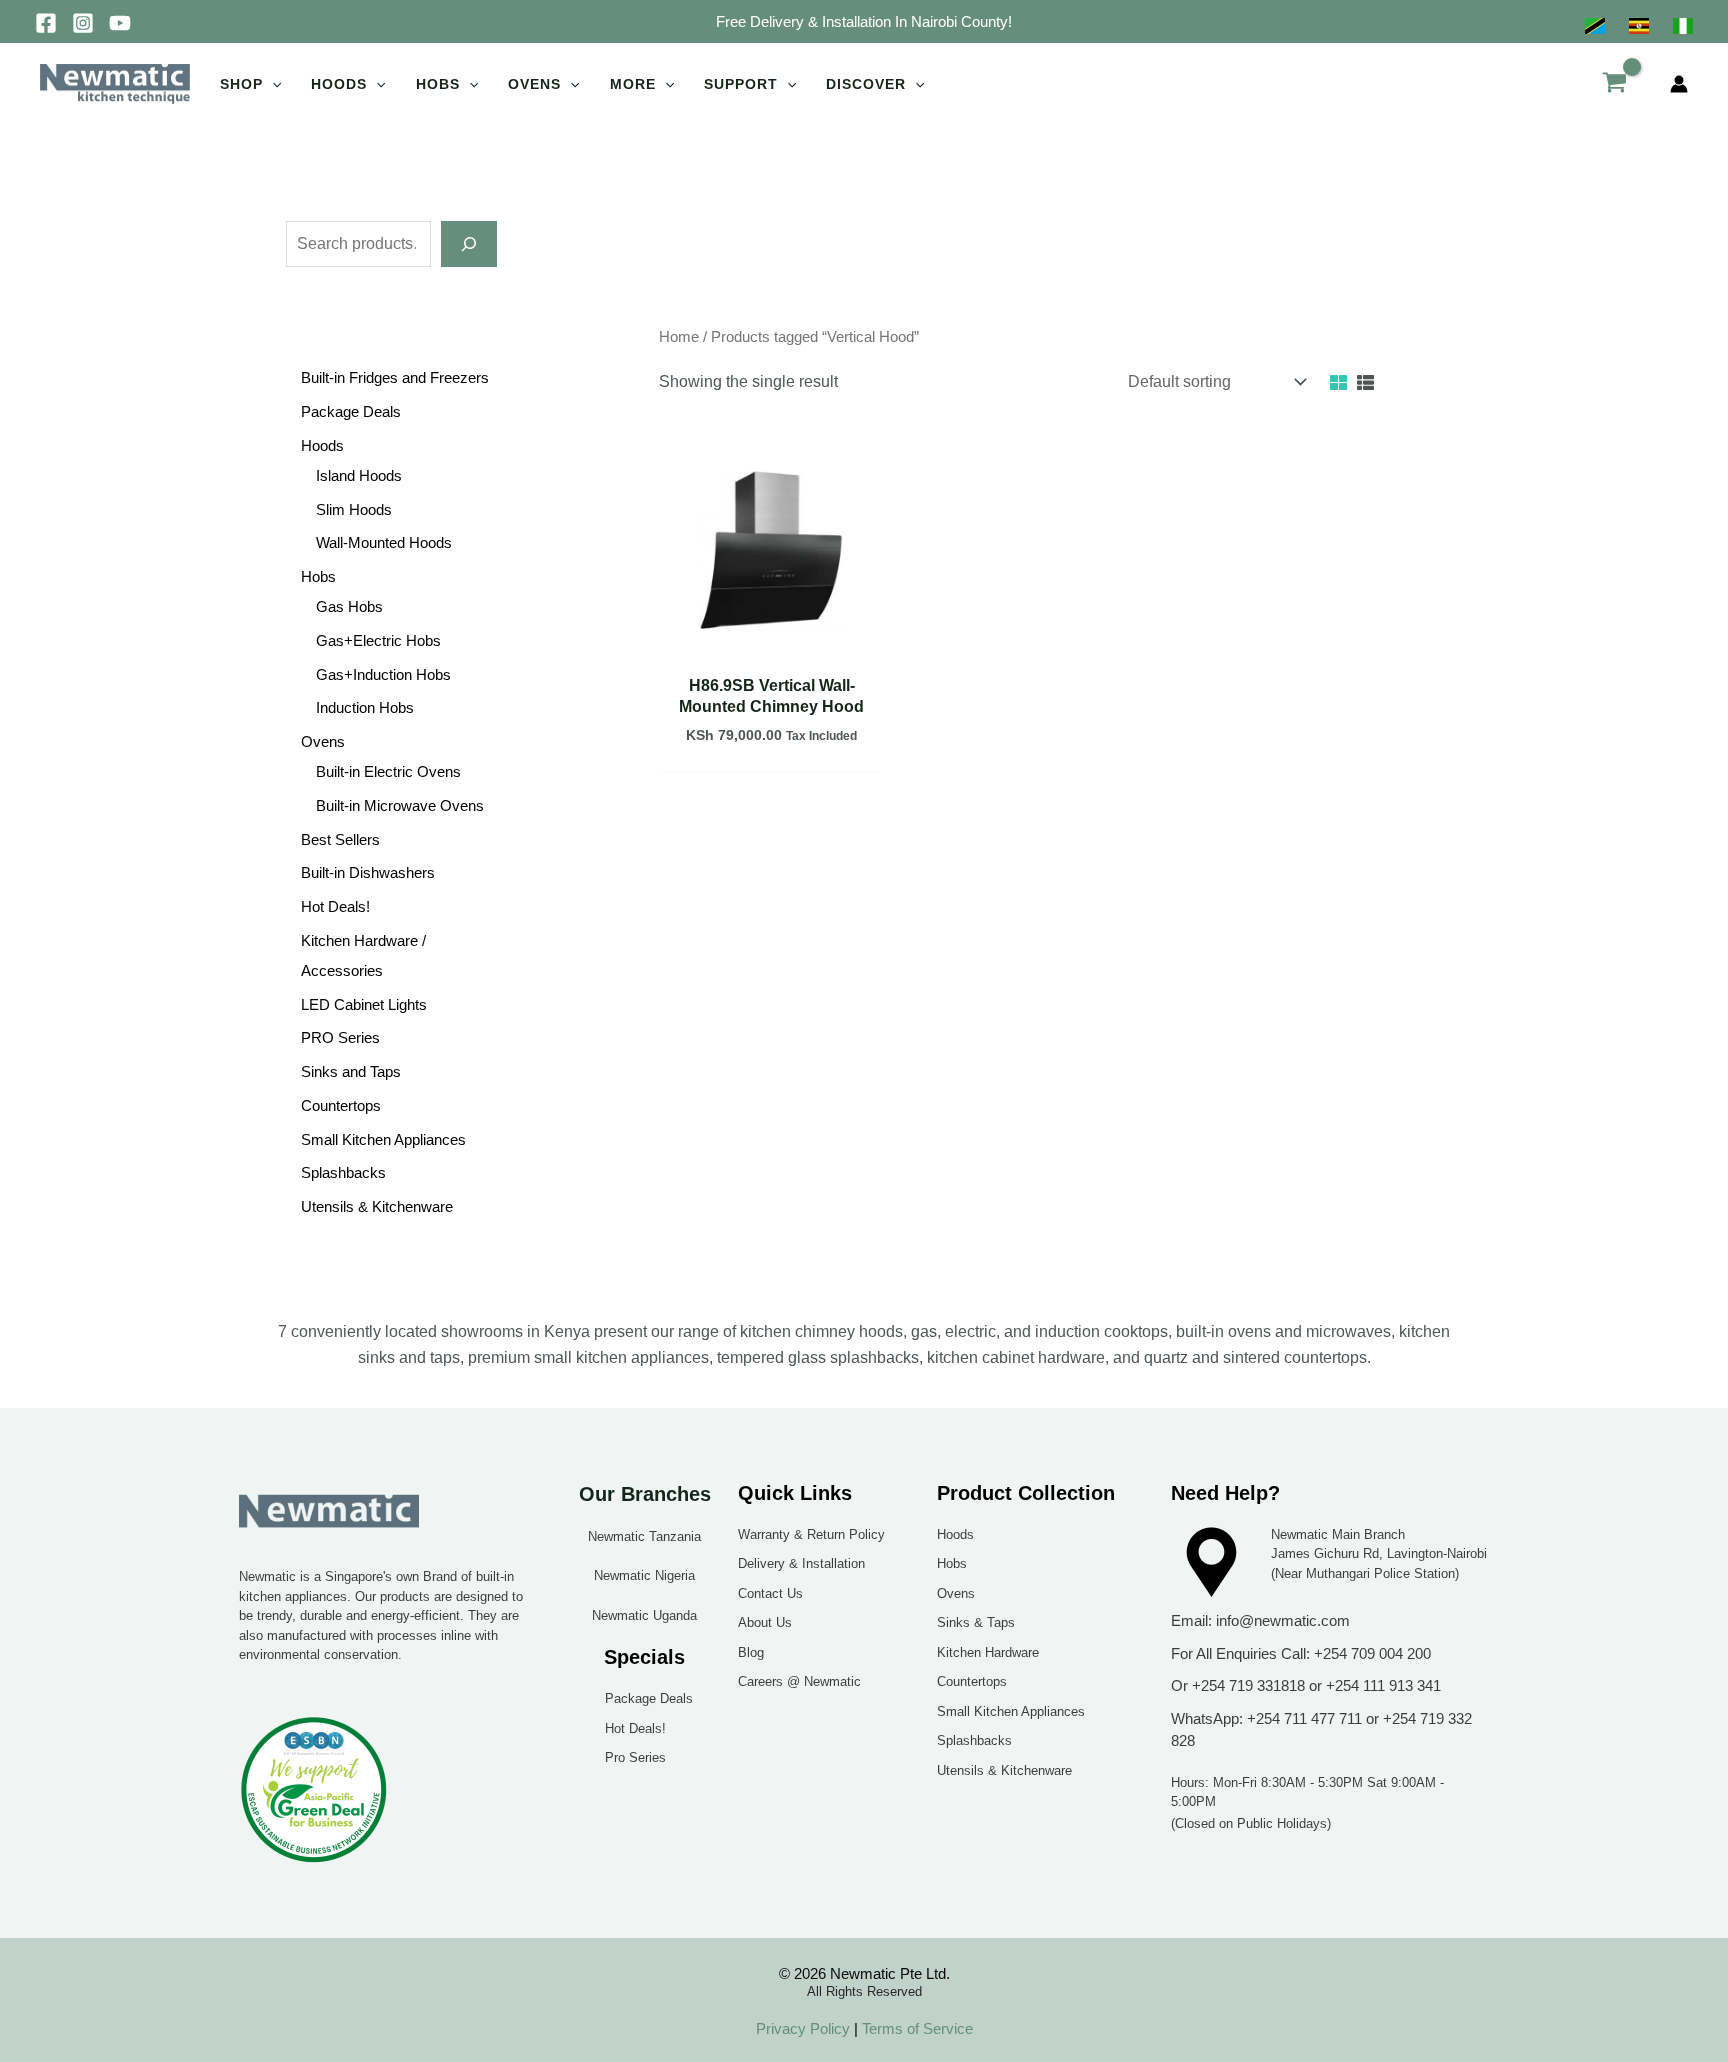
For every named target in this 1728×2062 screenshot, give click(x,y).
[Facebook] (46, 23)
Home (679, 337)
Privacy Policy (803, 2028)
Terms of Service (915, 2028)
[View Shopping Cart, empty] (1614, 84)
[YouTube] (120, 23)
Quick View (771, 643)
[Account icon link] (1679, 84)
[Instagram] (83, 23)
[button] (864, 21)
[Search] (469, 244)
